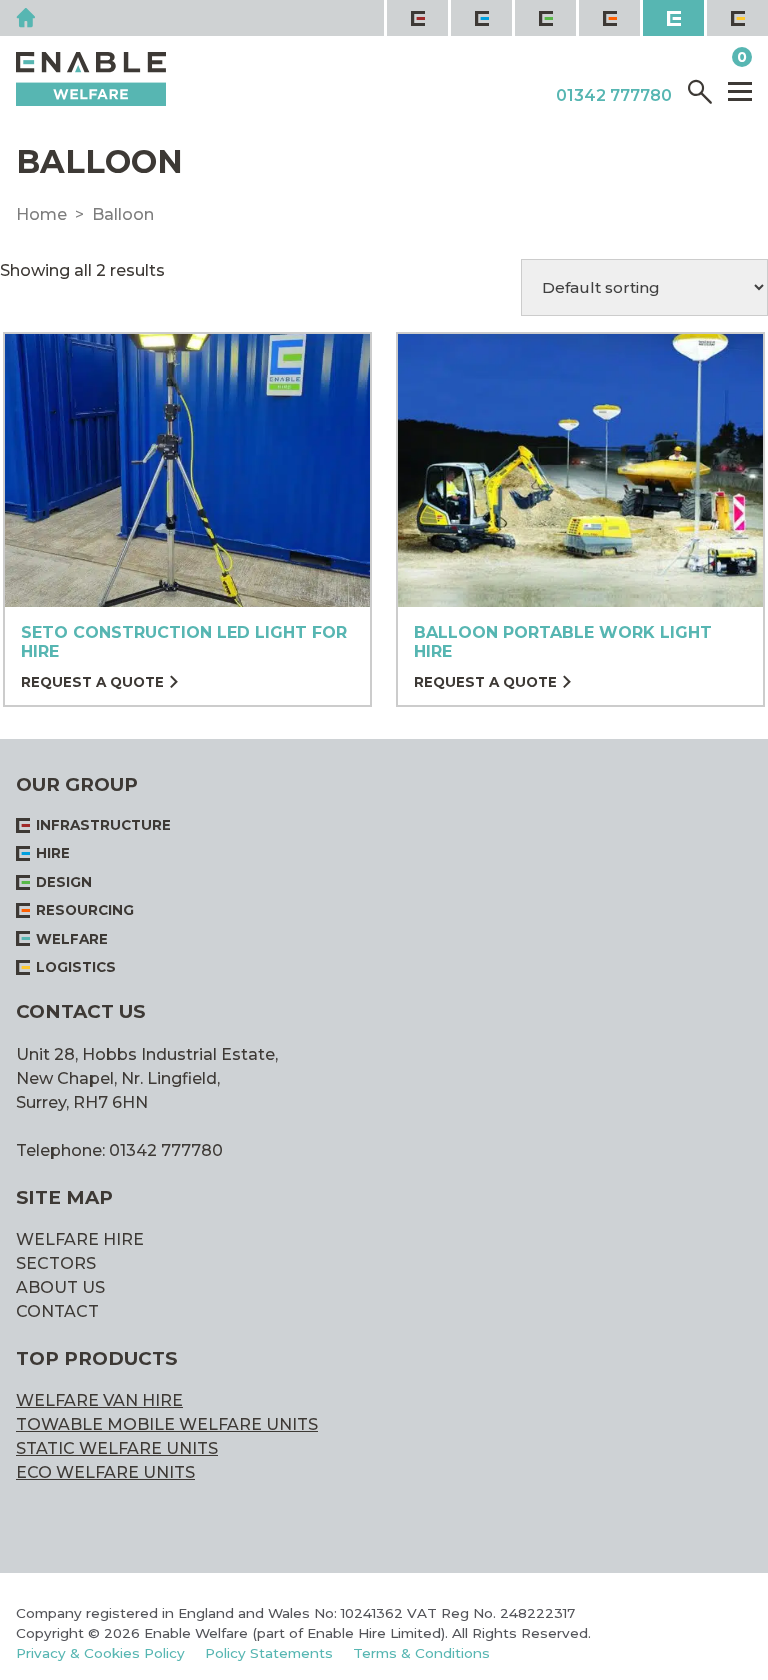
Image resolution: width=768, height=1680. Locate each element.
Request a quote (92, 683)
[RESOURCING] (608, 18)
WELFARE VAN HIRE (99, 1400)
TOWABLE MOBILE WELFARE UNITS (167, 1424)
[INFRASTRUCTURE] (416, 18)
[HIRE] (480, 18)
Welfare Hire (80, 1239)
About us (60, 1287)
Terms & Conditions (421, 1653)
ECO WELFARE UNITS (105, 1472)
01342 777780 (614, 96)
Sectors (56, 1263)
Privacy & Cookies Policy (100, 1653)
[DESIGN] (544, 18)
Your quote (679, 58)
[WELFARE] (672, 18)
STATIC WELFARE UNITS (117, 1448)
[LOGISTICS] (736, 18)
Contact (57, 1311)
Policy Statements (269, 1653)
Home (41, 214)
